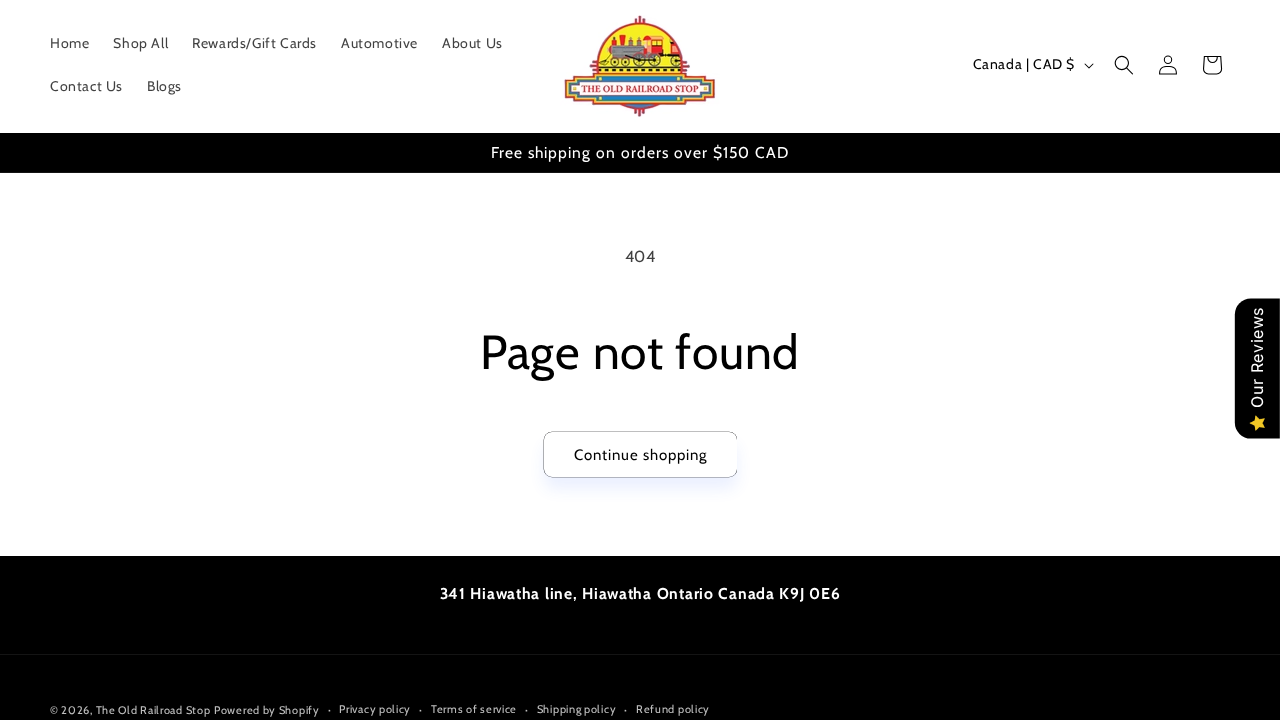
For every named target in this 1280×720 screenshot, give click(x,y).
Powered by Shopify (267, 710)
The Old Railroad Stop (153, 710)
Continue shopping (640, 455)
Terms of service (474, 709)
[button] (1124, 65)
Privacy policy (375, 709)
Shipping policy (577, 709)
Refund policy (673, 709)
